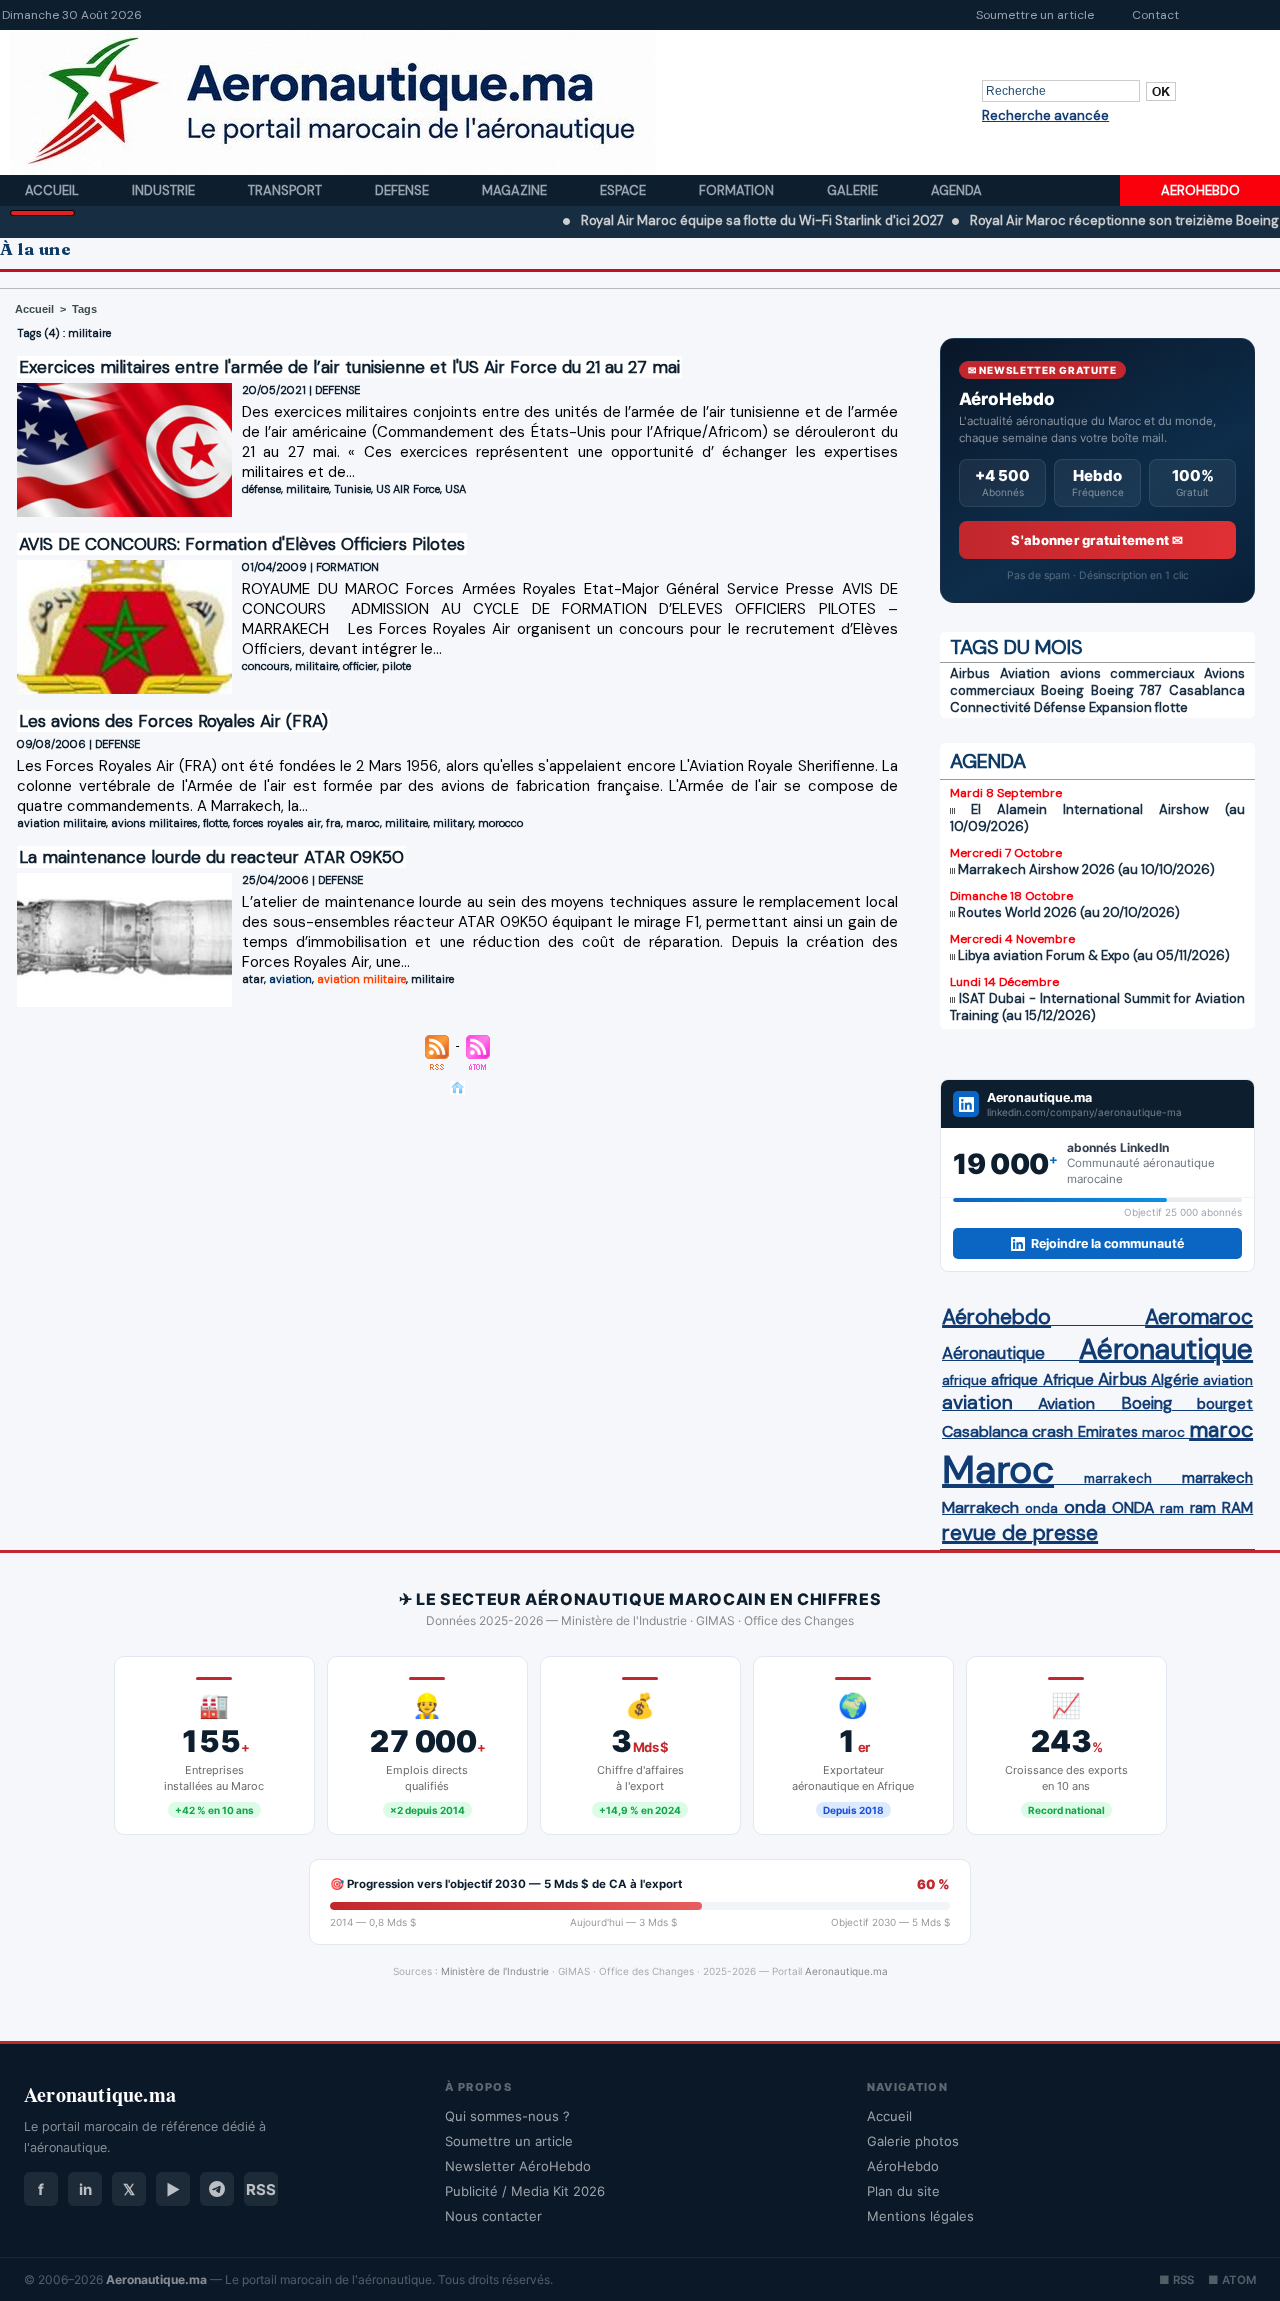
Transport (286, 190)
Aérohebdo (996, 1317)
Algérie (1175, 1380)
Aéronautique (993, 1353)
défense (261, 489)
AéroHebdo (903, 2166)
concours (266, 666)
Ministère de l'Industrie (495, 1971)
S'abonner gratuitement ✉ (1097, 540)
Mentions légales (920, 2216)
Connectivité (990, 707)
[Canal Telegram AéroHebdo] (217, 2189)
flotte (215, 823)
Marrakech (980, 1507)
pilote (396, 666)
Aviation (1025, 673)
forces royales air (277, 823)
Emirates (1108, 1432)
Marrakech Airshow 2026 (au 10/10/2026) (1086, 869)
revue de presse (1020, 1533)
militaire (307, 489)
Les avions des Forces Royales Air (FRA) (173, 721)
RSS (261, 2189)
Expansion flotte (1138, 707)
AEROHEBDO (1200, 190)
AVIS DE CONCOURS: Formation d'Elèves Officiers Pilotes (242, 544)
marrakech (1118, 1478)
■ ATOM (1232, 2280)
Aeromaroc (1199, 1317)
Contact (1155, 15)
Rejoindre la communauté (1107, 1243)
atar (253, 979)
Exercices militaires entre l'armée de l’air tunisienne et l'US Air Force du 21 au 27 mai (349, 367)
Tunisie (352, 489)
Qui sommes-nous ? (507, 2116)
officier (360, 666)
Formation (738, 190)
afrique (964, 1380)
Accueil (53, 190)
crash (1052, 1431)
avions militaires (154, 823)
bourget (1225, 1404)
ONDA (1133, 1507)
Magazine (516, 190)
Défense (1060, 707)
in (85, 2189)
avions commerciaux (1127, 673)
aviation (290, 979)
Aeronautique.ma (846, 1971)
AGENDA (988, 761)
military (453, 823)
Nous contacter (493, 2216)
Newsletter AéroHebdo (518, 2166)
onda (1041, 1508)
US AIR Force (408, 489)
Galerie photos (913, 2141)
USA (455, 489)
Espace (624, 190)
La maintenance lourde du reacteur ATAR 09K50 (211, 857)
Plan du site (903, 2191)
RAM (1237, 1508)
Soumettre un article (1035, 15)
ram (1172, 1508)
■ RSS (1176, 2280)
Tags (84, 309)
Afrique (1068, 1380)
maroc (363, 823)
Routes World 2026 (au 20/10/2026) (1069, 912)
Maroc (998, 1469)
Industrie (165, 190)
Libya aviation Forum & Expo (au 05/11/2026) (1094, 955)
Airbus (970, 673)
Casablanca (1207, 690)
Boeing (1062, 690)
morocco (500, 823)
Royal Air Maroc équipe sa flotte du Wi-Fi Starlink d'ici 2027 (708, 220)
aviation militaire (61, 823)
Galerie (854, 190)
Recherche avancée (1045, 115)
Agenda (956, 190)
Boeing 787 (1127, 690)
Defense (403, 190)
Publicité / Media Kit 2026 (525, 2191)
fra (333, 823)
